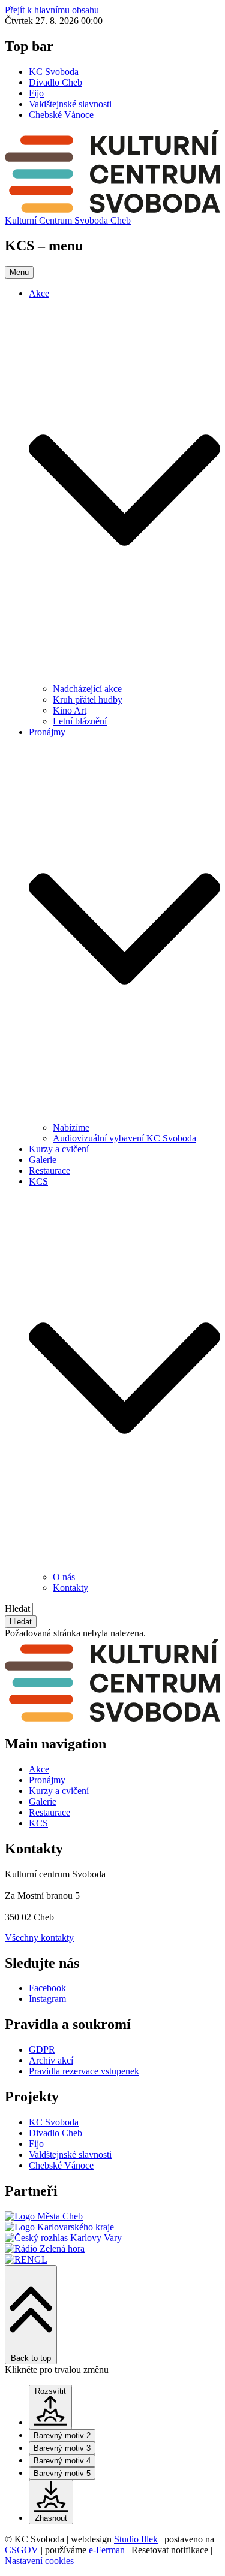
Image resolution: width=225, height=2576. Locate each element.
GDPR (42, 2050)
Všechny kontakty (39, 1938)
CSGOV (22, 2550)
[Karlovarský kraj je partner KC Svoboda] (59, 2227)
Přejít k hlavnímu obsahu (52, 10)
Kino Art (70, 710)
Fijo (36, 93)
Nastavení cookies (39, 2561)
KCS (38, 1181)
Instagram (47, 1999)
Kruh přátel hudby (88, 700)
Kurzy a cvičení (59, 1149)
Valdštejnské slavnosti (70, 104)
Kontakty (70, 1588)
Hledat (17, 1609)
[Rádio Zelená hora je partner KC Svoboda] (45, 2249)
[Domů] (112, 209)
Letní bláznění (80, 721)
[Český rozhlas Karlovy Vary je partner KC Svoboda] (63, 2238)
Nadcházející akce (87, 689)
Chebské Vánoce (61, 115)
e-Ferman (107, 2550)
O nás (64, 1577)
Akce (39, 293)
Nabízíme (71, 1127)
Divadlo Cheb (55, 82)
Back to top (31, 2358)
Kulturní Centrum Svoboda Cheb (68, 220)
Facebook (47, 1988)
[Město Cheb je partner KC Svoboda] (44, 2216)
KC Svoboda (54, 72)
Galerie (43, 1160)
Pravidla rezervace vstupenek (84, 2071)
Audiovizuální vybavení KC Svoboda (124, 1138)
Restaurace (49, 1171)
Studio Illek (136, 2539)
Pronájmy (47, 732)
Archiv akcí (51, 2060)
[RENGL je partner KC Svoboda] (26, 2259)
